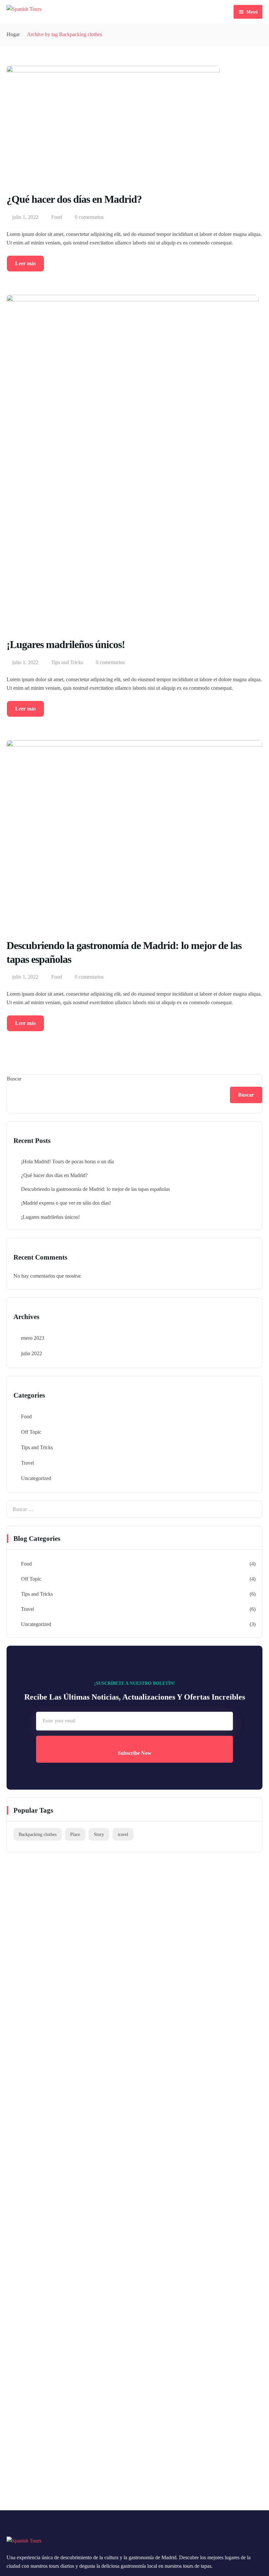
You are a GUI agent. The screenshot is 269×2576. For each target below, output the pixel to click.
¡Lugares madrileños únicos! (50, 1217)
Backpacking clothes (38, 1834)
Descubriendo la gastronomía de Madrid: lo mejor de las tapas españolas (95, 1189)
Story (99, 1834)
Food (57, 217)
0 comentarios (89, 217)
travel (123, 1834)
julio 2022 (31, 1353)
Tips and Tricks (67, 662)
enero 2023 (33, 1338)
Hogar (13, 34)
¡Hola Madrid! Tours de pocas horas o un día (67, 1161)
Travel (28, 1463)
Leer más (25, 263)
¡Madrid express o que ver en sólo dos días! (66, 1203)
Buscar (14, 1079)
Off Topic (31, 1432)
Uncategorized (36, 1478)
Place (75, 1834)
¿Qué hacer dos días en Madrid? (54, 1175)
